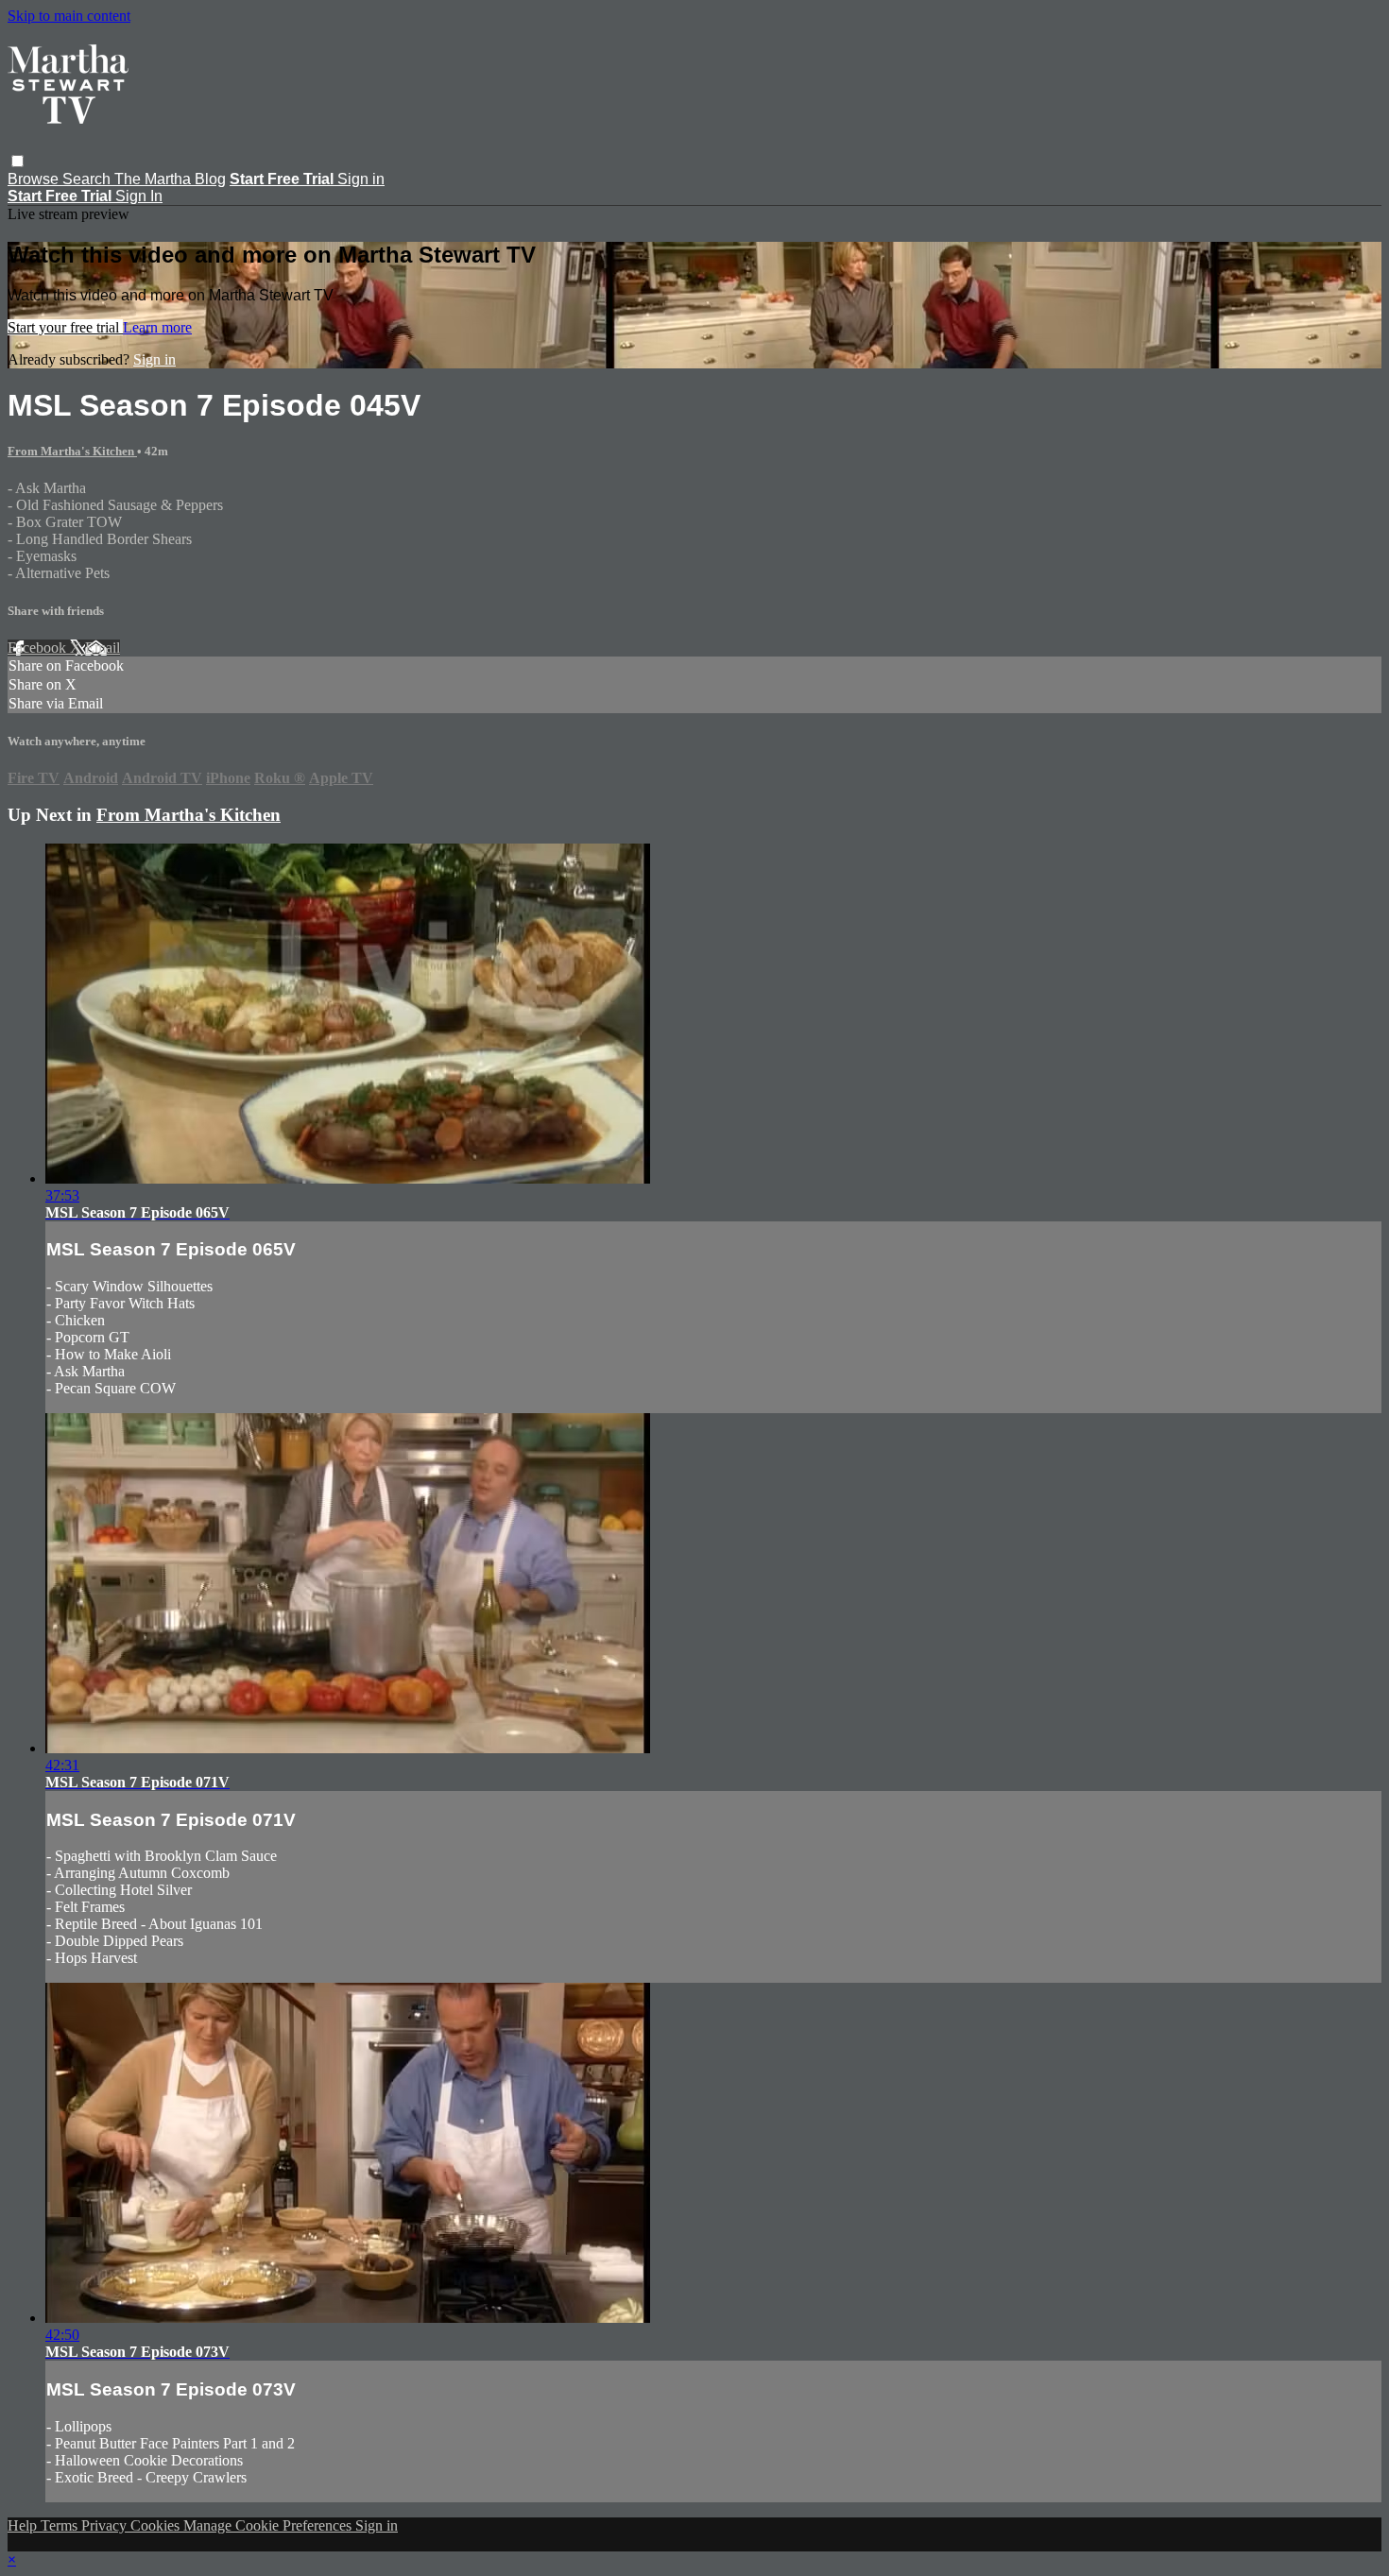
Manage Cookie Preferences (269, 2525)
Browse (35, 179)
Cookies (157, 2525)
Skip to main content (69, 16)
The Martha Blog (170, 179)
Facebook (39, 648)
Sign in (361, 179)
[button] (17, 161)
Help (24, 2525)
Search (88, 179)
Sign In (139, 196)
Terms (61, 2525)
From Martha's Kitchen (72, 451)
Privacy (106, 2525)
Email (103, 648)
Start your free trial (65, 327)
